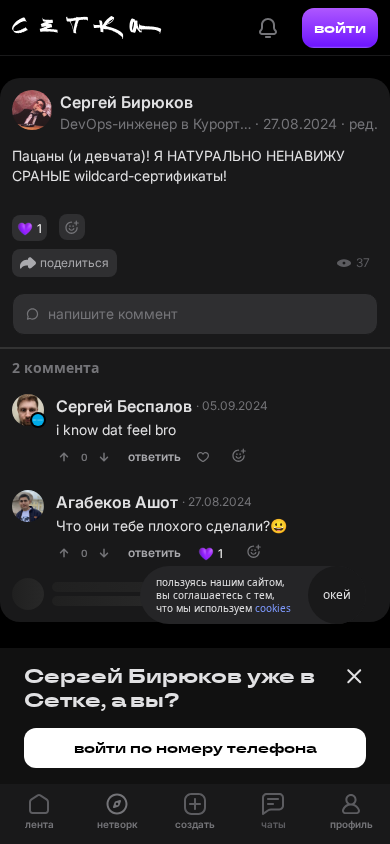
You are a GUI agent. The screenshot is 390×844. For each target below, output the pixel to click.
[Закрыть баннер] (354, 676)
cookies (273, 608)
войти (340, 28)
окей (337, 594)
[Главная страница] (87, 28)
